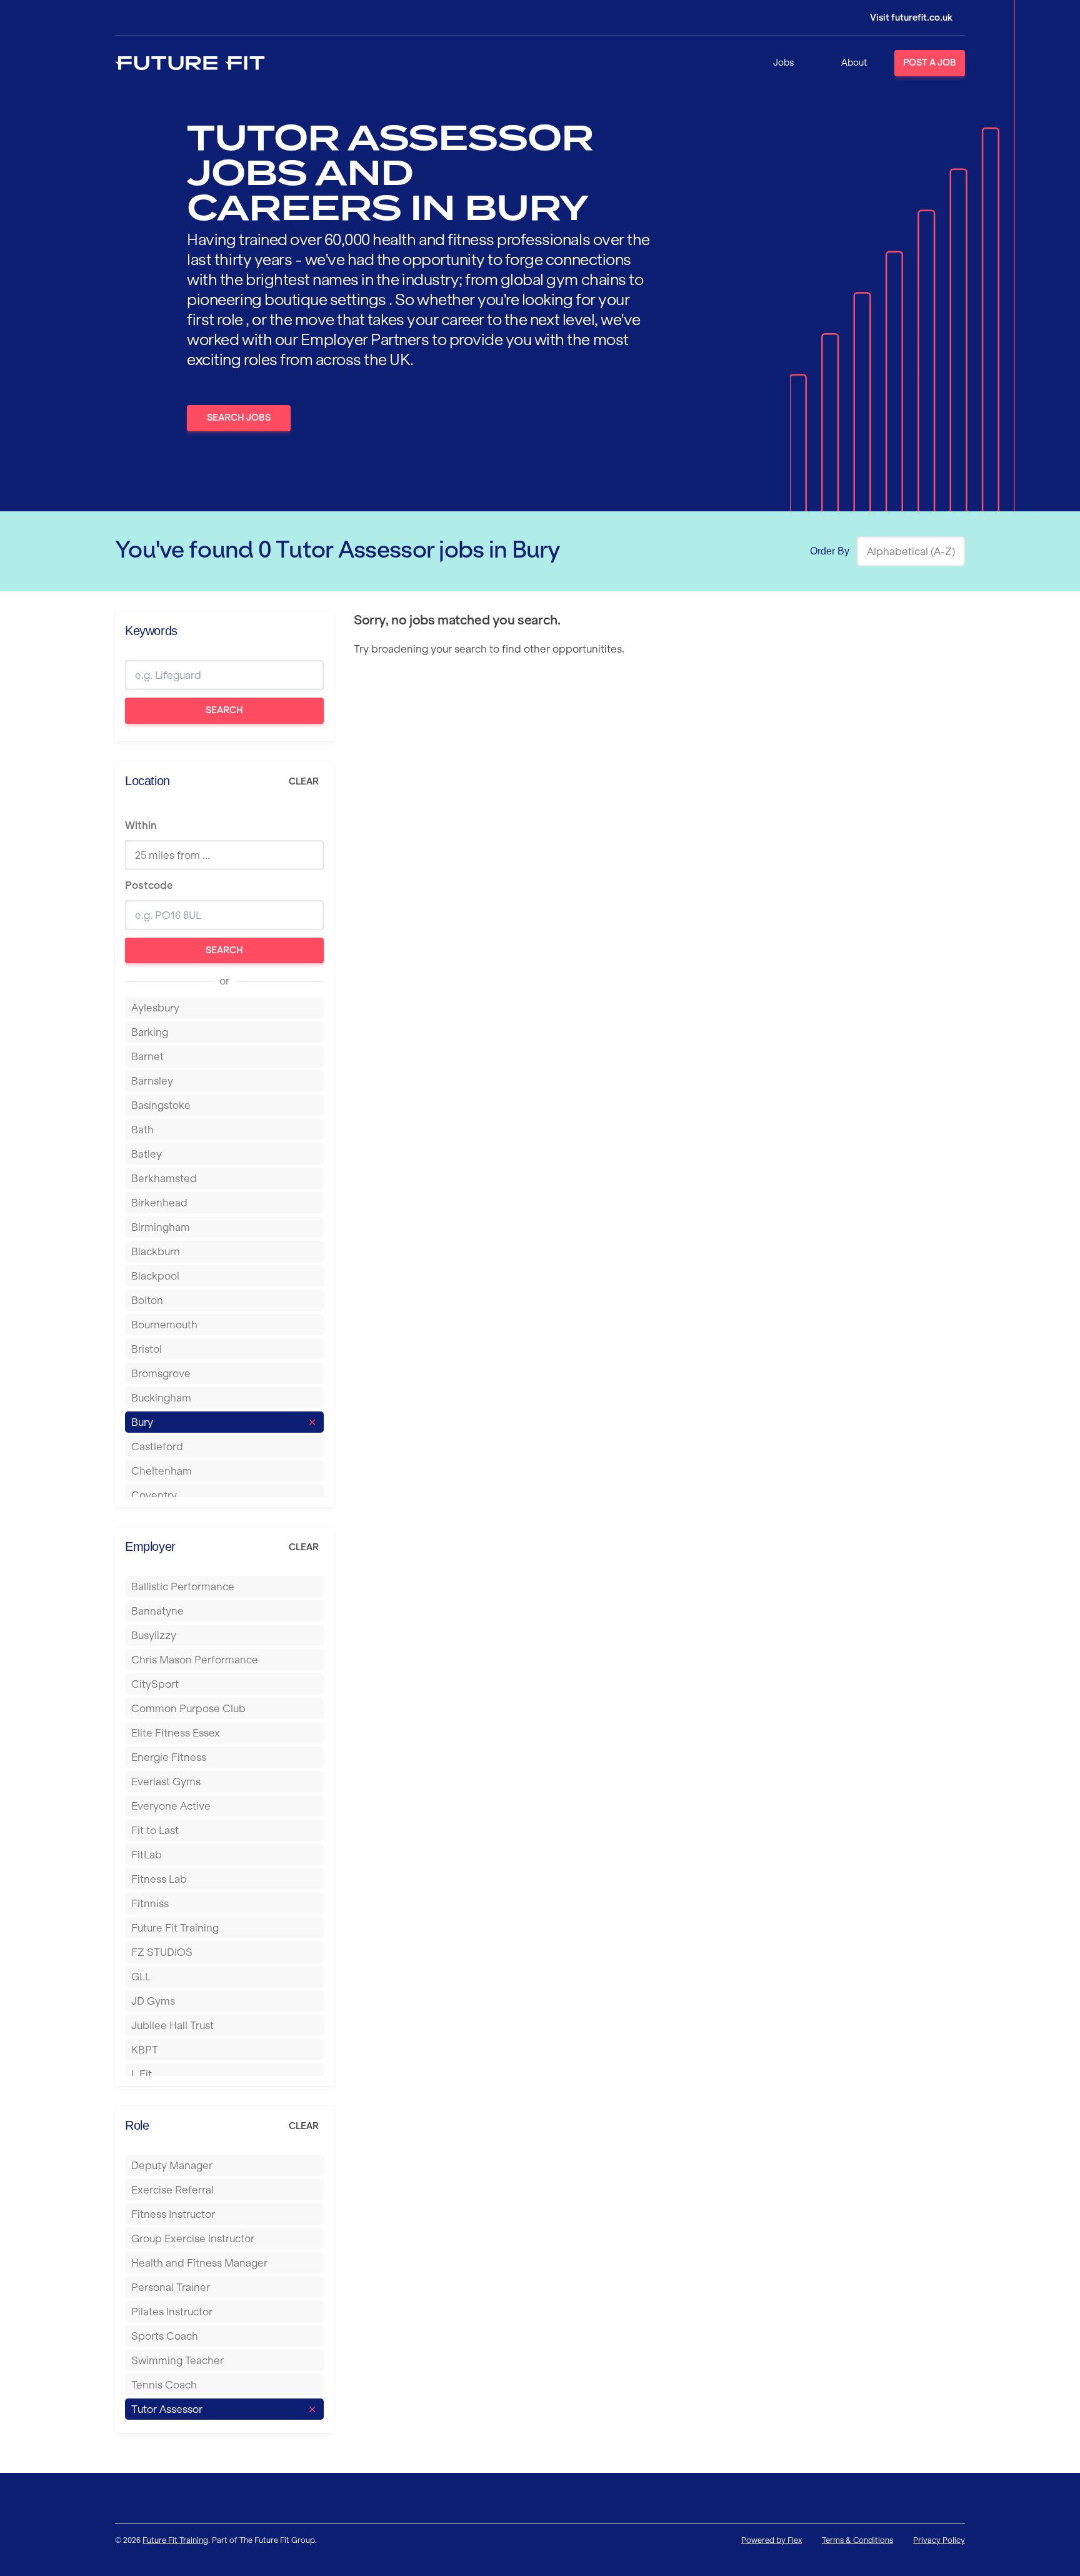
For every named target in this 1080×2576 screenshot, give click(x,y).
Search (224, 710)
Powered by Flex (772, 2540)
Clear (304, 781)
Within (141, 825)
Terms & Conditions (857, 2540)
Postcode (149, 885)
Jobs (783, 63)
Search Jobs (239, 418)
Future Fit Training (175, 2540)
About (854, 63)
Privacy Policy (939, 2540)
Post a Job (930, 63)
